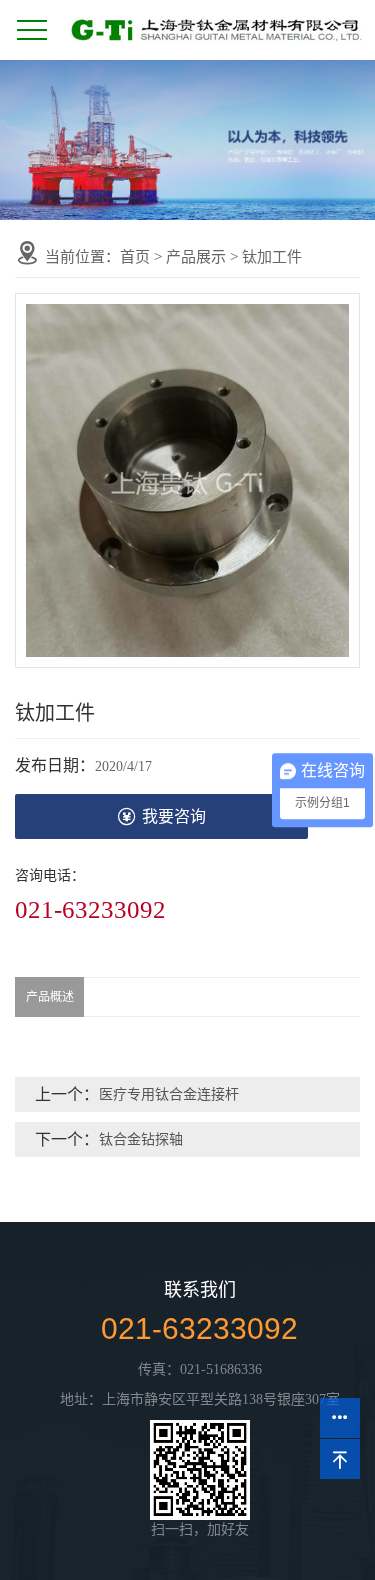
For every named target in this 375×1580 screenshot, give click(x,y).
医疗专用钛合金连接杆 (169, 1094)
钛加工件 (272, 257)
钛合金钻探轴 (141, 1139)
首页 (135, 257)
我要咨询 (174, 816)
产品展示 (196, 257)
